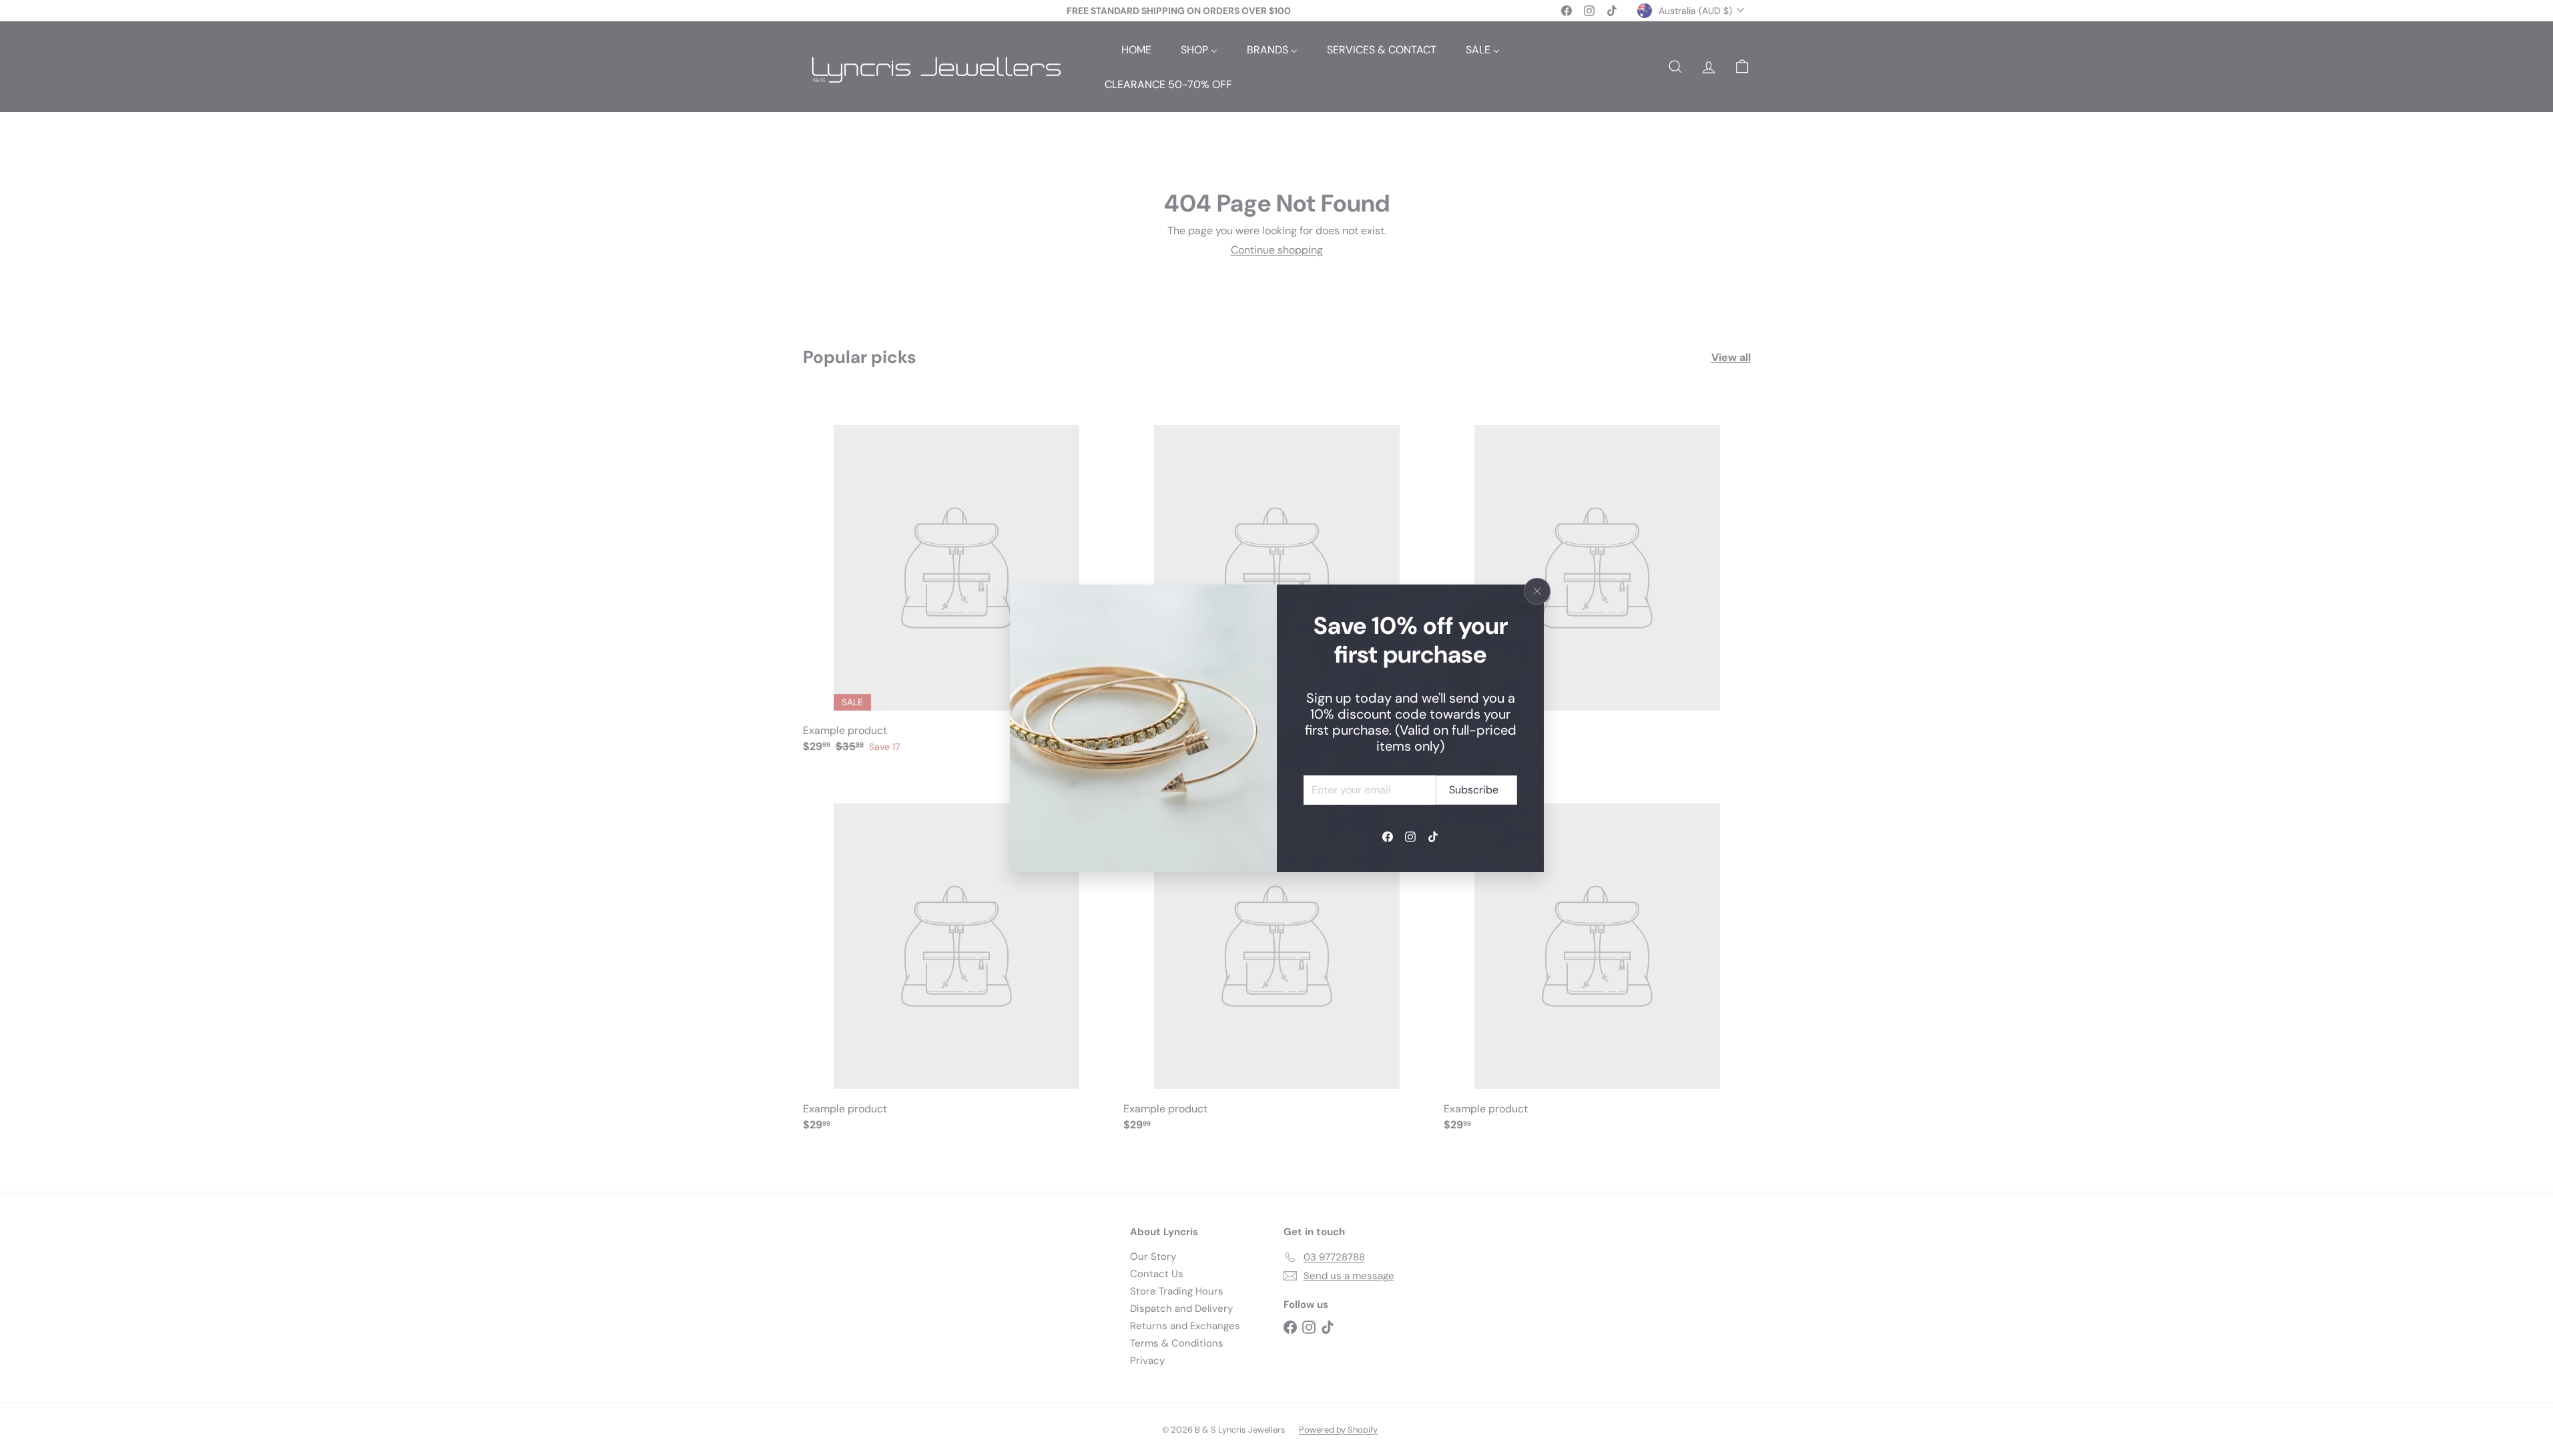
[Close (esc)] (1537, 591)
